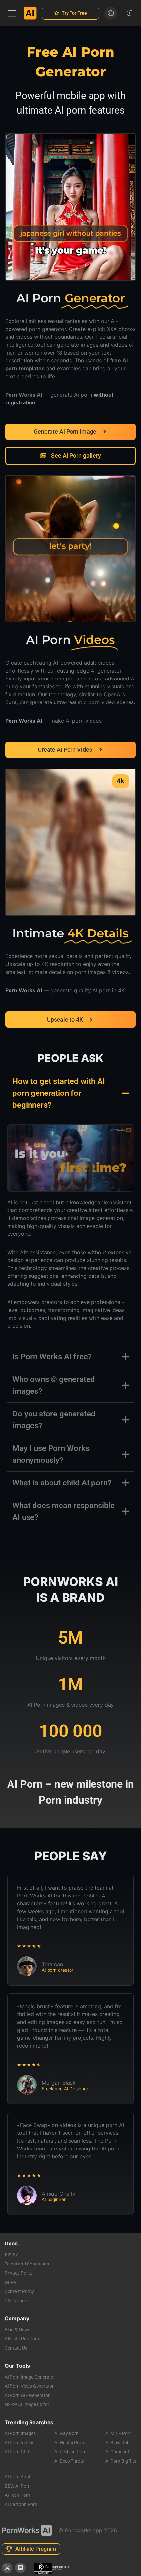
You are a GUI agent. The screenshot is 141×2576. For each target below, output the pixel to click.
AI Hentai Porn (69, 2443)
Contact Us (16, 2348)
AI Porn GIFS (18, 2452)
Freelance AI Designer (65, 2089)
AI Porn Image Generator (30, 2377)
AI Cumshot (117, 2452)
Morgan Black (59, 2083)
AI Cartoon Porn (21, 2504)
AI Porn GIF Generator (27, 2395)
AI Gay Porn (67, 2433)
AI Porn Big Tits (121, 2461)
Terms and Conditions (27, 2264)
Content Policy (19, 2291)
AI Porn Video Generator (29, 2386)
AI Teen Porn (17, 2495)
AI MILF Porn (119, 2433)
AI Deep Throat (70, 2461)
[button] (12, 13)
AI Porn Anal (17, 2477)
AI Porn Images (20, 2433)
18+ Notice (16, 2301)
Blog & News (17, 2330)
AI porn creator (58, 1970)
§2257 (11, 2255)
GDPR (11, 2282)
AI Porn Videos (20, 2443)
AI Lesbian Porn (70, 2452)
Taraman (52, 1964)
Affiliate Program (22, 2339)
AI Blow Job (117, 2443)
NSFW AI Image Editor (27, 2404)
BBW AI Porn (18, 2486)
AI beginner (54, 2200)
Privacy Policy (19, 2273)
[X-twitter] (7, 2568)
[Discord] (20, 2568)
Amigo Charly (59, 2194)
